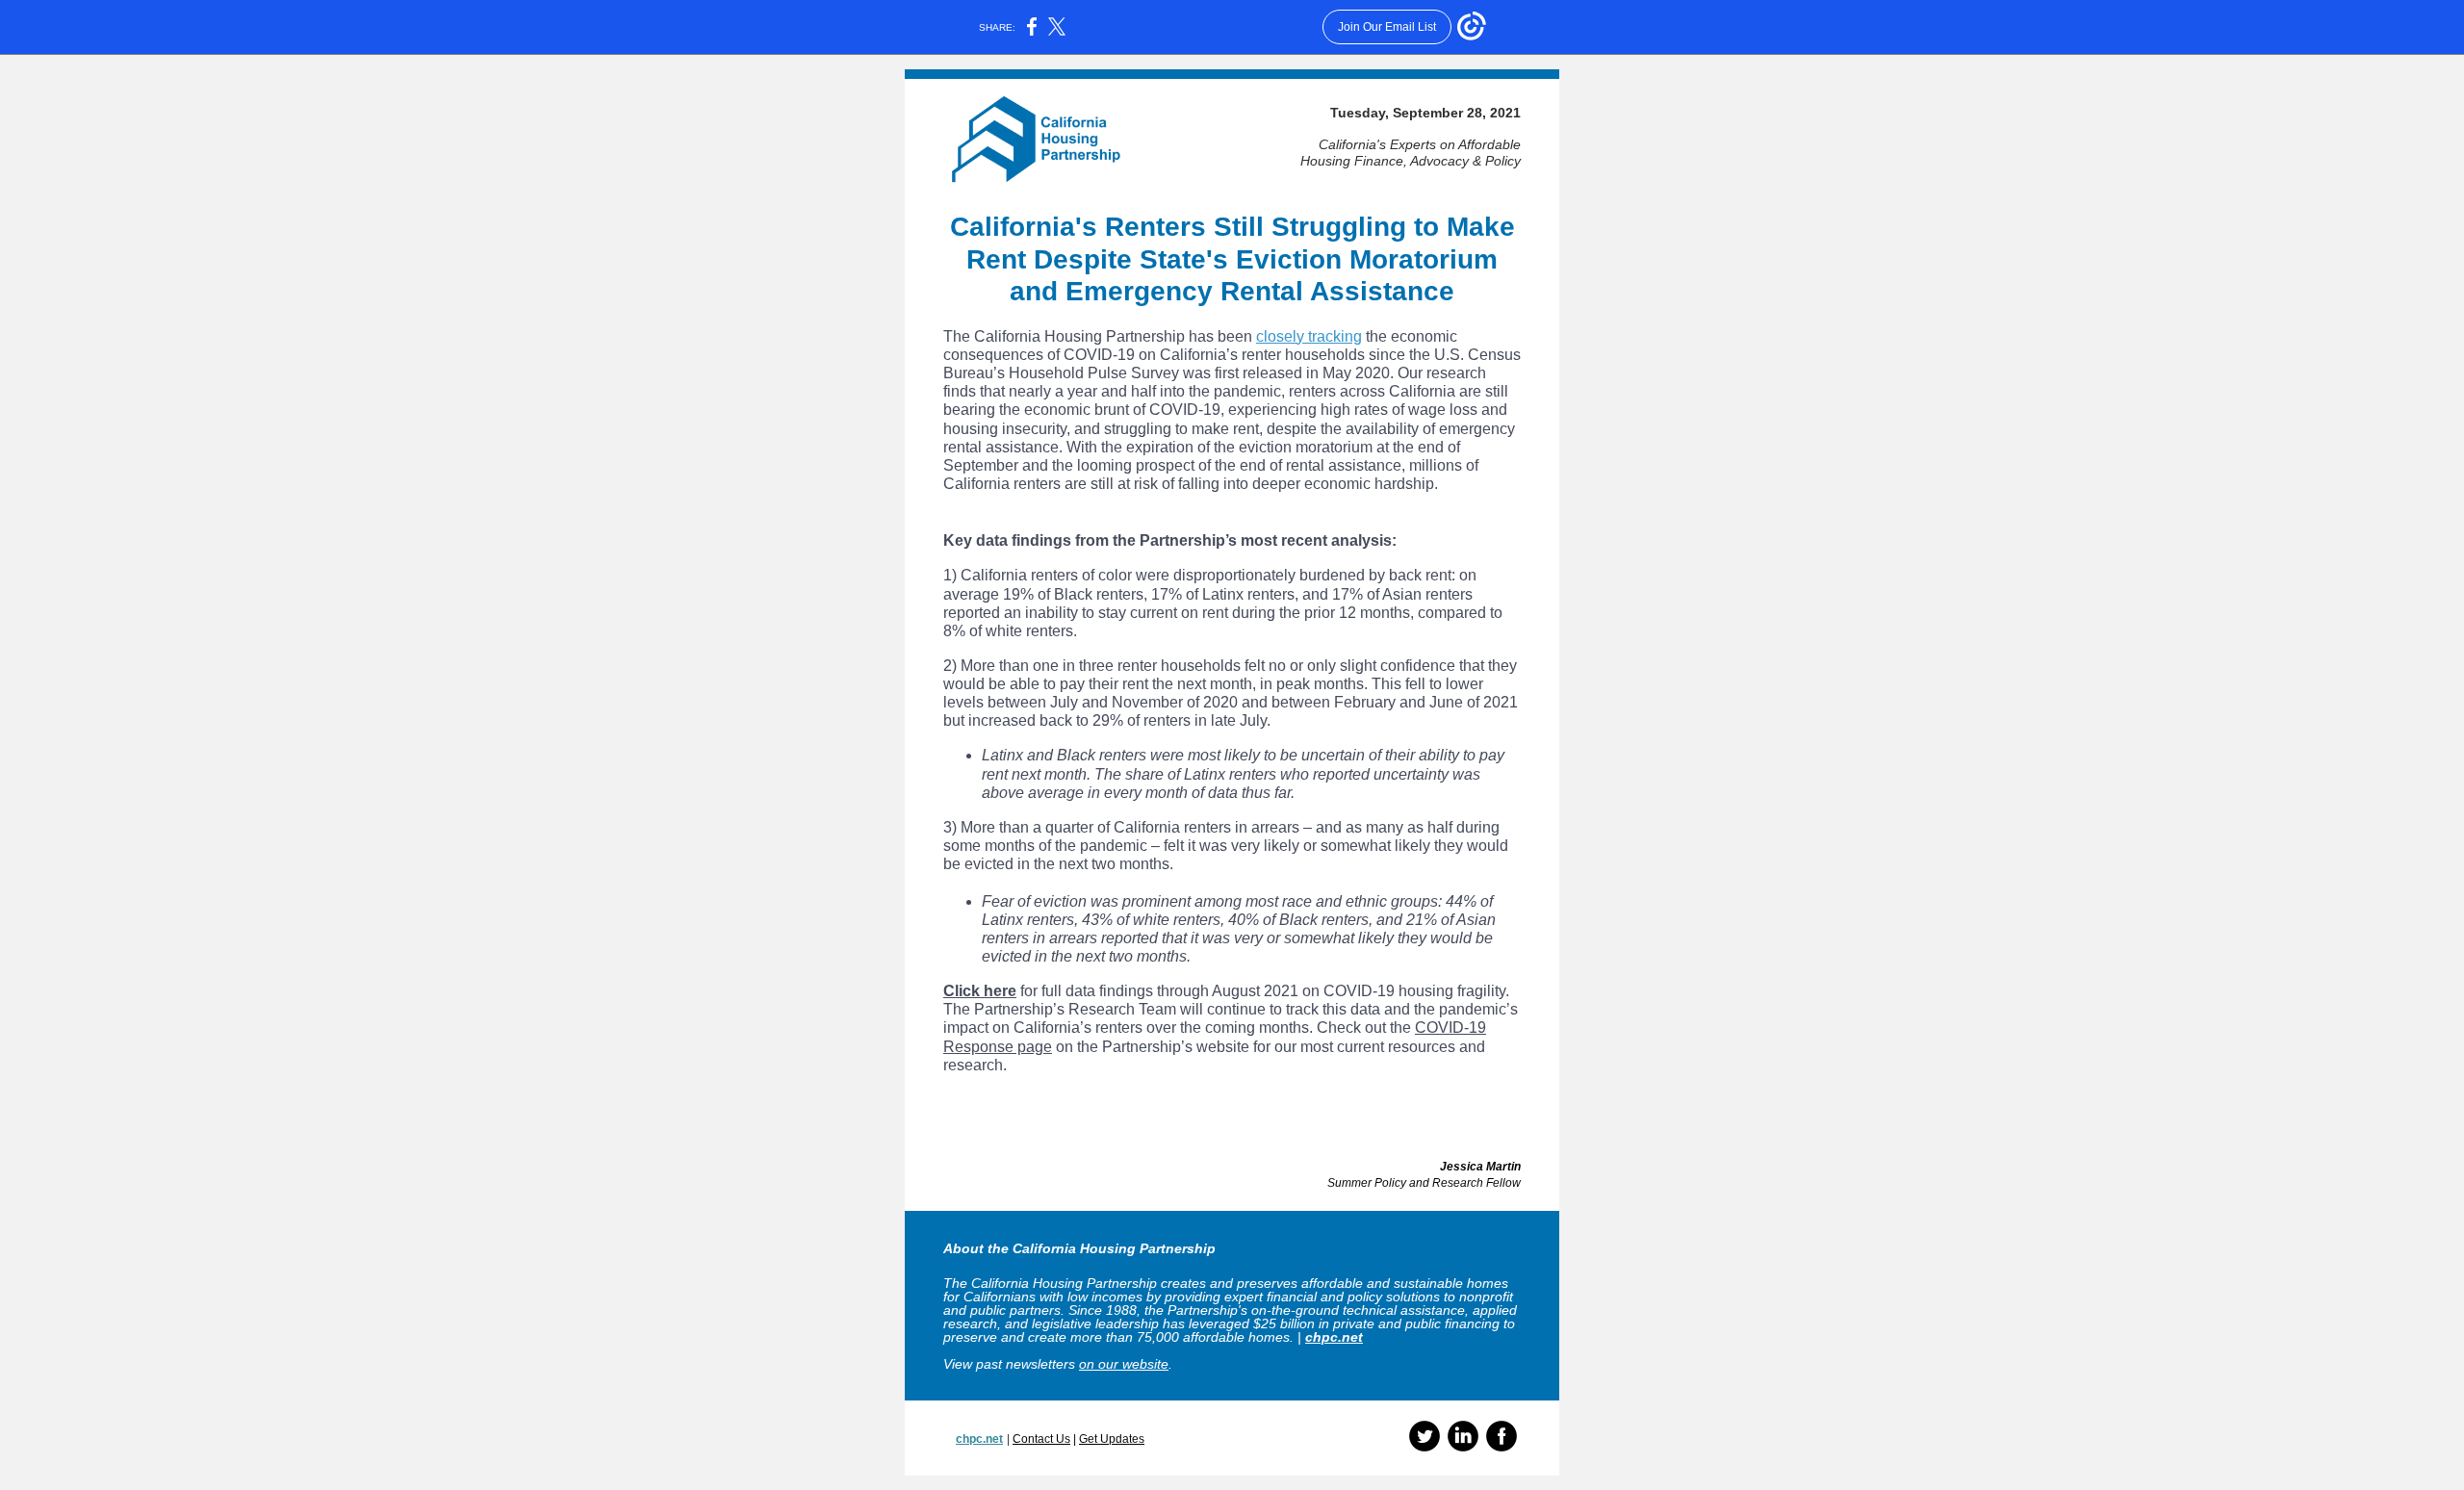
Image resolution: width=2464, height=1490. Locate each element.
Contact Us (1041, 1439)
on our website (1124, 1364)
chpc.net (1334, 1337)
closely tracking (1309, 336)
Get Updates (1112, 1439)
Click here (980, 991)
